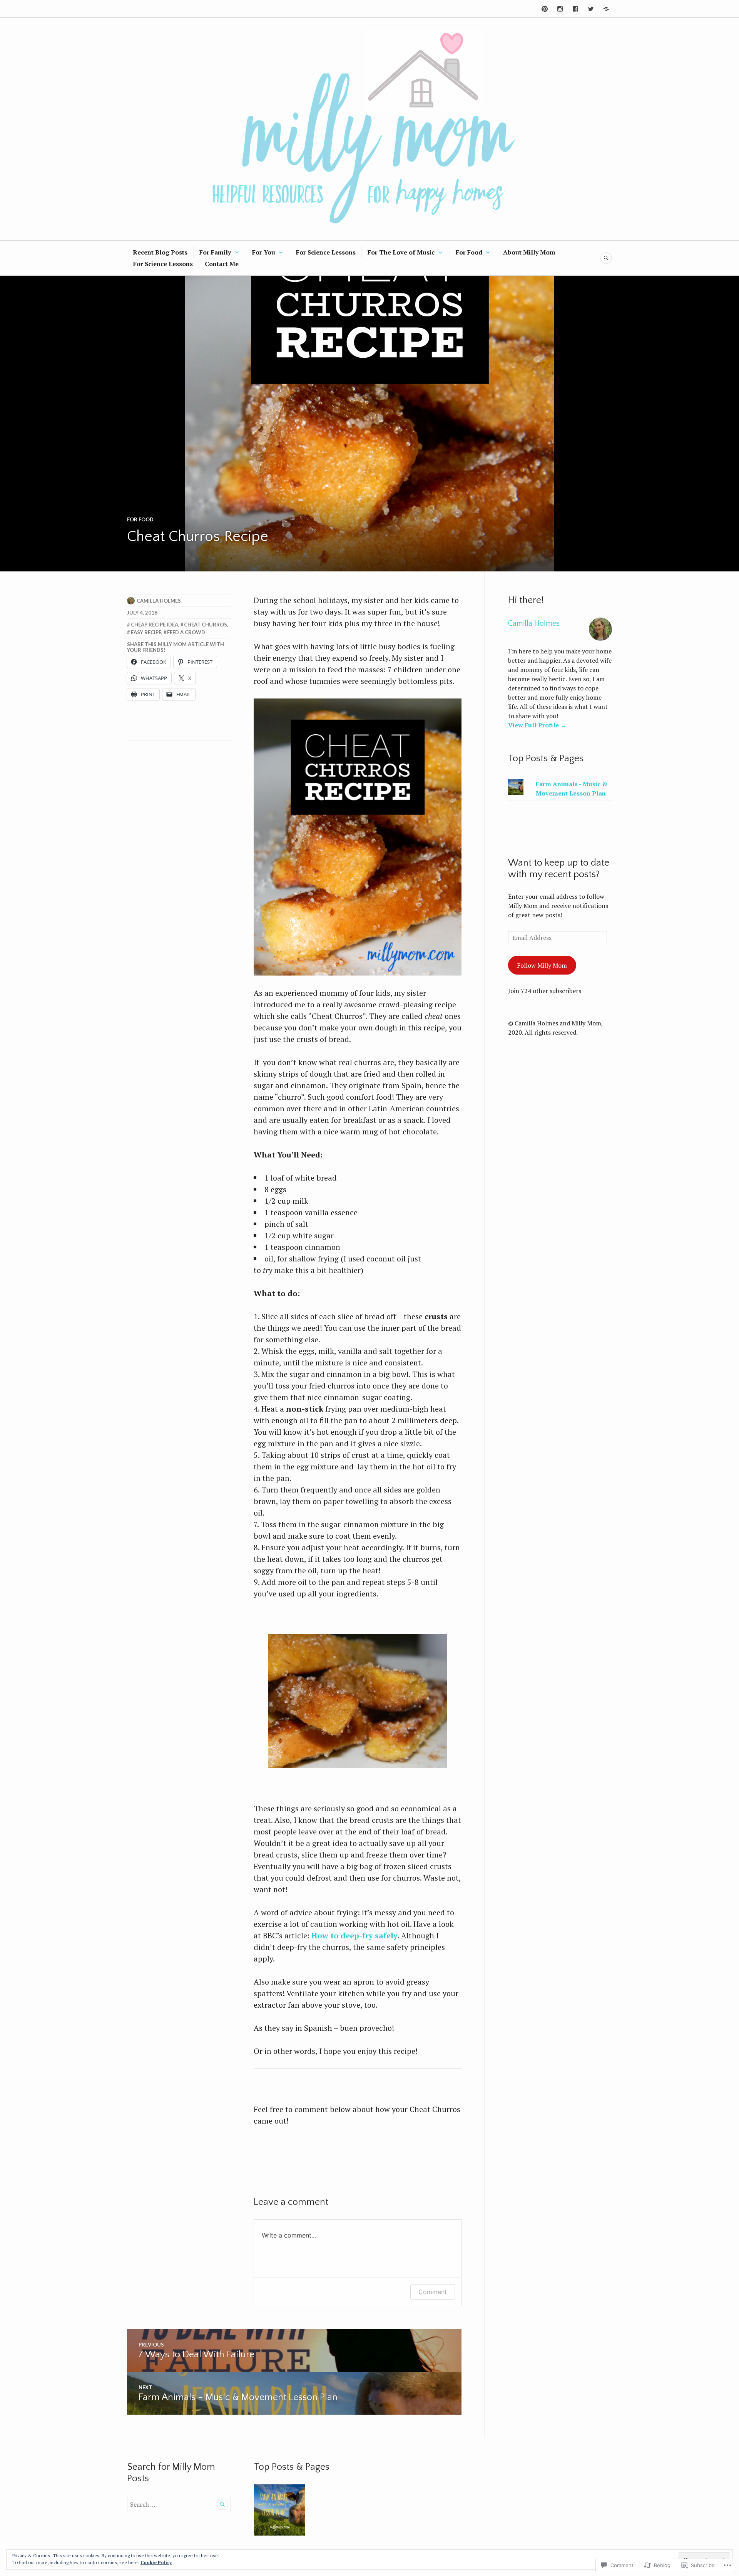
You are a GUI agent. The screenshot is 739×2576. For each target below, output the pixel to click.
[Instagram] (560, 9)
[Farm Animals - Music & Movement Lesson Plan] (280, 2510)
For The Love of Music (401, 252)
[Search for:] (179, 2504)
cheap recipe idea (155, 625)
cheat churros (206, 625)
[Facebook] (575, 9)
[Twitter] (591, 9)
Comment (433, 2292)
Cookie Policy (156, 2562)
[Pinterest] (545, 9)
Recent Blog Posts (160, 252)
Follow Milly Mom (542, 965)
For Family (215, 252)
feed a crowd (186, 632)
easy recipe (146, 632)
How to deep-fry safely (354, 1935)
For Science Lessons (326, 252)
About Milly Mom (529, 252)
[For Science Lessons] (606, 9)
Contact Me (222, 264)
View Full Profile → (537, 725)
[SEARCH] (606, 258)
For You (264, 252)
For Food (469, 252)
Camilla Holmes (159, 601)
